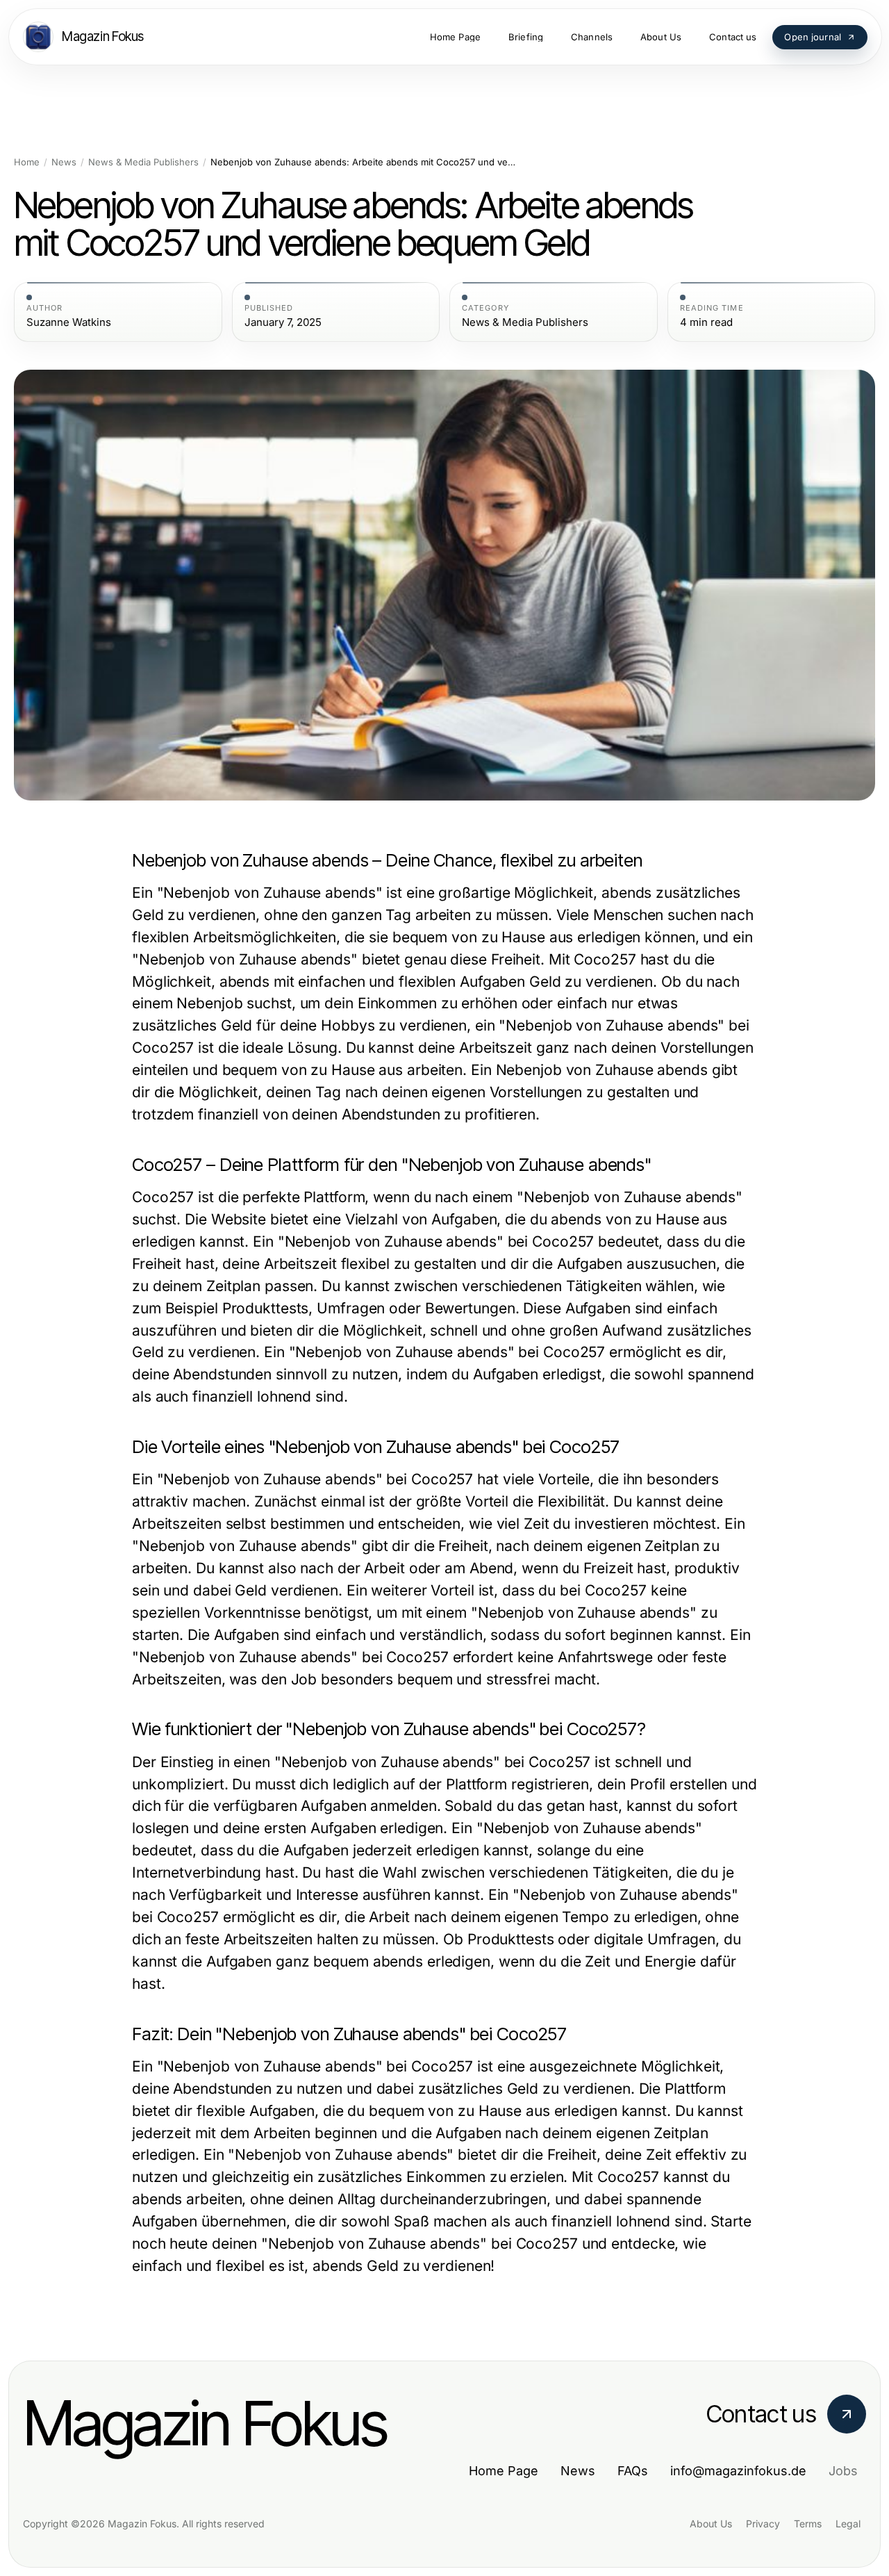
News (64, 162)
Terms (808, 2524)
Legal (848, 2524)
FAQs (633, 2471)
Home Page (504, 2471)
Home (27, 162)
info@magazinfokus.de (738, 2471)
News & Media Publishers (143, 162)
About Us (711, 2524)
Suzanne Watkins (69, 322)
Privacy (763, 2524)
